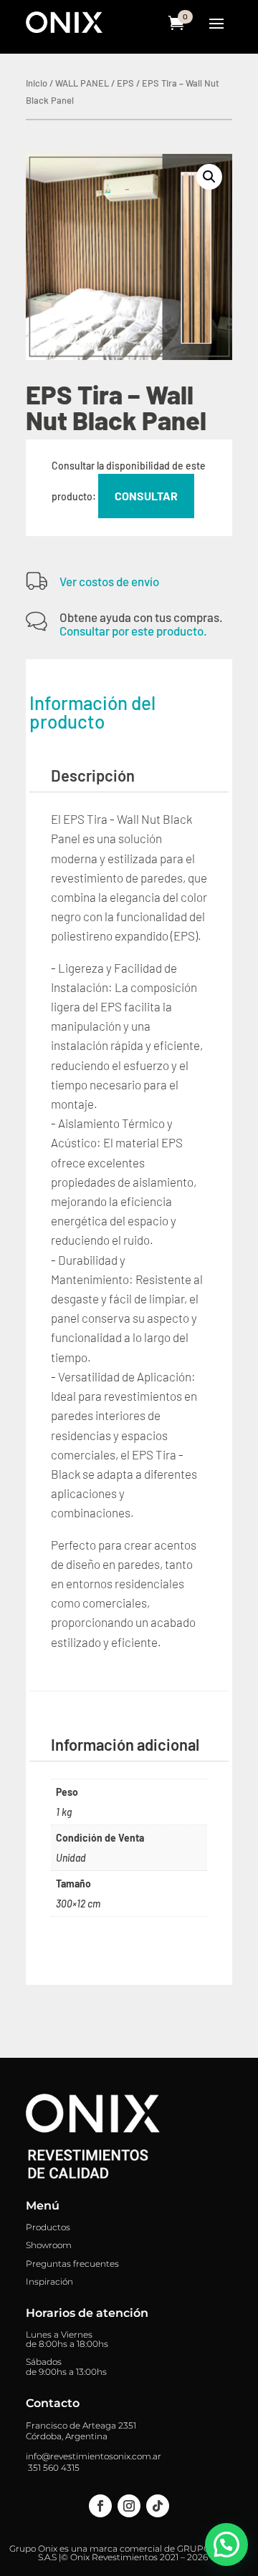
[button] (209, 177)
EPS (125, 83)
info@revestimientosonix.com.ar (94, 2456)
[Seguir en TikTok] (158, 2506)
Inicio (37, 83)
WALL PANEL (82, 83)
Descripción (93, 775)
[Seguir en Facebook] (100, 2506)
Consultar (146, 496)
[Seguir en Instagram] (129, 2506)
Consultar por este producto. (133, 631)
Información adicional (125, 1744)
